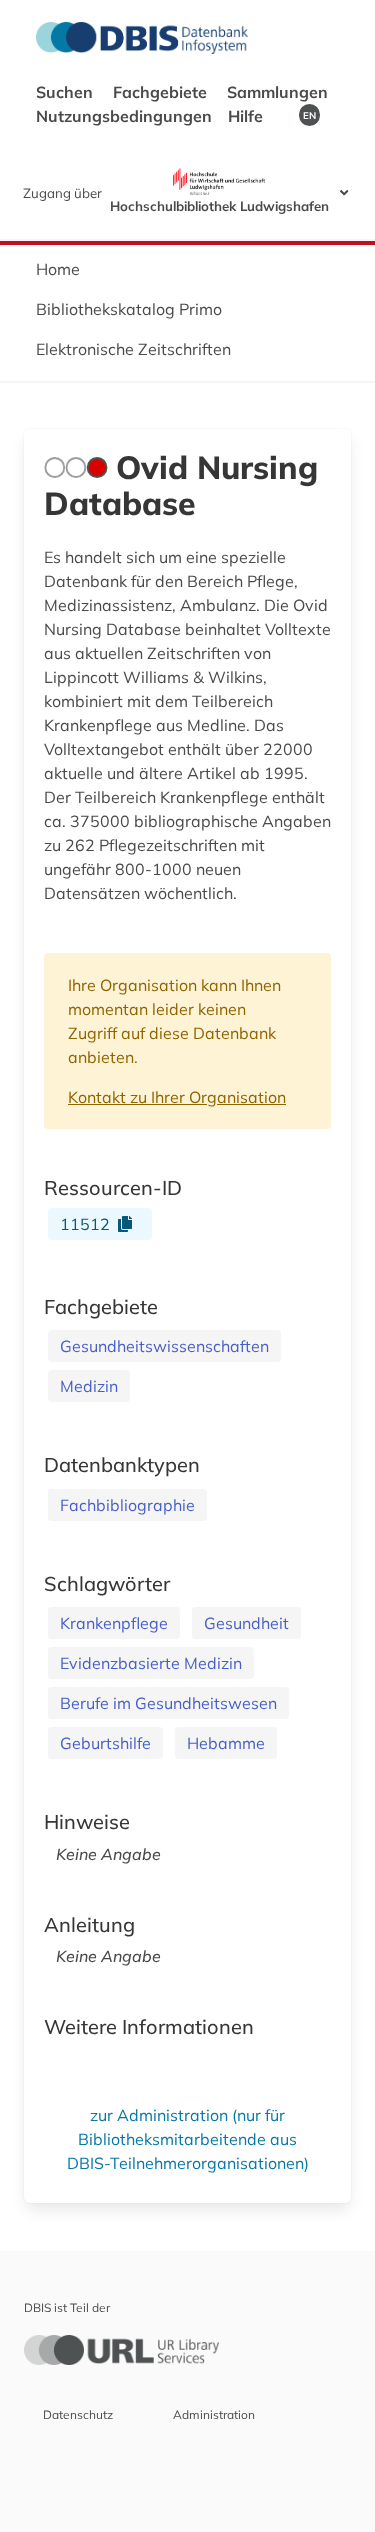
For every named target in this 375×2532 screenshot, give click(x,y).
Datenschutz (78, 2414)
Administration (214, 2414)
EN (309, 115)
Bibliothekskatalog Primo (129, 309)
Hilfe (247, 116)
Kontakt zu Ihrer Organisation (177, 1097)
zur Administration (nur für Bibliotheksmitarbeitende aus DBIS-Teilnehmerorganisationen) (188, 2139)
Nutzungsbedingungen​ (124, 116)
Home (58, 269)
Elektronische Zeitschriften (133, 349)
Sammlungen (277, 92)
